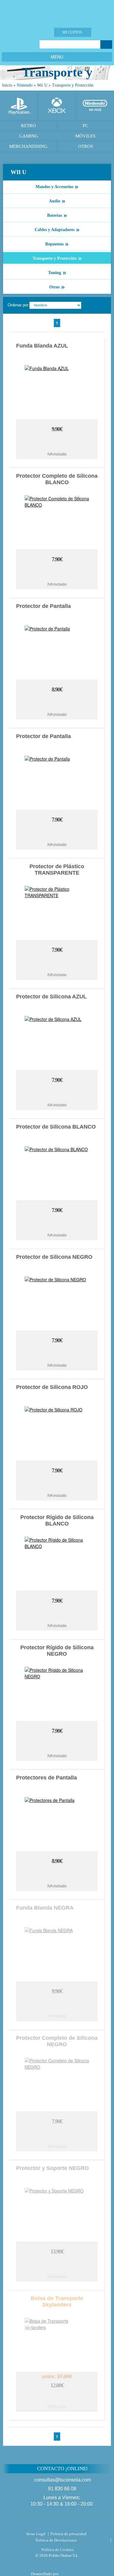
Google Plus (21, 44)
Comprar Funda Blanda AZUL (57, 443)
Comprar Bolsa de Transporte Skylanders (57, 2398)
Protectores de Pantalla (47, 1778)
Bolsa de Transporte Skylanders (57, 2301)
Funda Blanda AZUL (42, 346)
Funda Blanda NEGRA (45, 1908)
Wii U (42, 85)
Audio (57, 201)
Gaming (29, 136)
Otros (57, 287)
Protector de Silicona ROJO (52, 1387)
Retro (28, 126)
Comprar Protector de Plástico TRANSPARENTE (57, 963)
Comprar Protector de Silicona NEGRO (57, 1354)
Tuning (57, 272)
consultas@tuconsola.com (62, 2480)
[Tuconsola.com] (57, 12)
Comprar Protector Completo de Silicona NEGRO (57, 2135)
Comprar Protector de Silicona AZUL (57, 1094)
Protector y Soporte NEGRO (52, 2168)
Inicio (7, 85)
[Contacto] (35, 32)
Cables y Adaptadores (57, 229)
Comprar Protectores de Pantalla (57, 1875)
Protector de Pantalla (43, 606)
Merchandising (28, 146)
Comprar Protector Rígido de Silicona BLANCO (57, 1614)
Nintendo (25, 85)
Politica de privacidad (69, 2534)
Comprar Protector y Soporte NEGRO (57, 2265)
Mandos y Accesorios (57, 186)
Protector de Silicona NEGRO (54, 1257)
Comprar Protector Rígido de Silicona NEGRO (57, 1745)
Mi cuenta (72, 32)
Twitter (14, 44)
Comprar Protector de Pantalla (57, 703)
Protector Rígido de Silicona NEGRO (57, 1651)
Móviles (85, 136)
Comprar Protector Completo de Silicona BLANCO (57, 573)
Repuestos (57, 244)
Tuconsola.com (57, 2523)
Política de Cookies (57, 2550)
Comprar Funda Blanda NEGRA (57, 2005)
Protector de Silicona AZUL (51, 997)
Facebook (6, 44)
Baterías (57, 215)
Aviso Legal (36, 2534)
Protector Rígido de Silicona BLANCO (57, 1520)
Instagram (29, 44)
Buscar (106, 45)
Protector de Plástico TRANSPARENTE (57, 870)
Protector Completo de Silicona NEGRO (57, 2041)
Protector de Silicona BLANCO (56, 1127)
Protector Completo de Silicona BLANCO (57, 479)
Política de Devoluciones (56, 2540)
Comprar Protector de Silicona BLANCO (57, 1224)
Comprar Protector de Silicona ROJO (57, 1484)
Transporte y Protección (73, 85)
